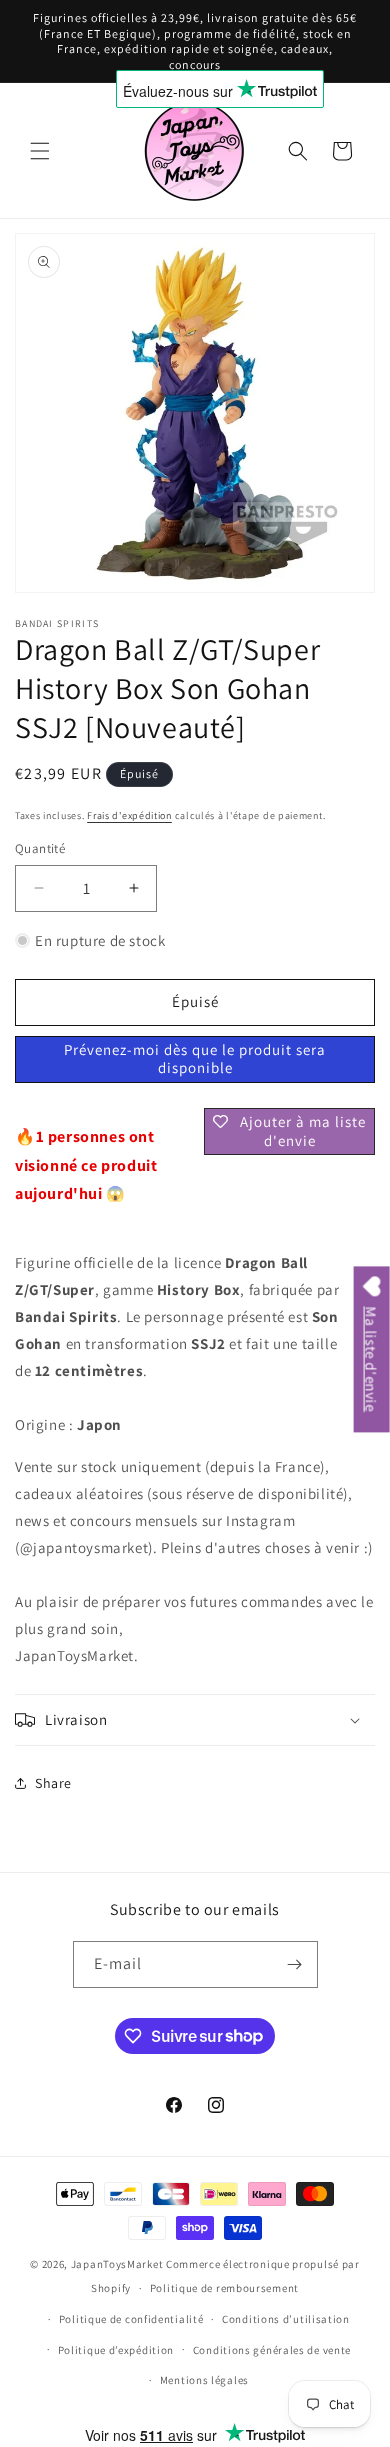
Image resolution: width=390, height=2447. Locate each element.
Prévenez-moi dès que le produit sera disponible (195, 1058)
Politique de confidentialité (131, 2319)
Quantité (40, 848)
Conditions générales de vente (272, 2350)
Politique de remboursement (224, 2288)
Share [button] (53, 1783)
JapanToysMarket (117, 2264)
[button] (40, 151)
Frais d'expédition (129, 815)
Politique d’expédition (116, 2350)
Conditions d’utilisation (286, 2319)
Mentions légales (204, 2380)
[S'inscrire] (295, 1964)
